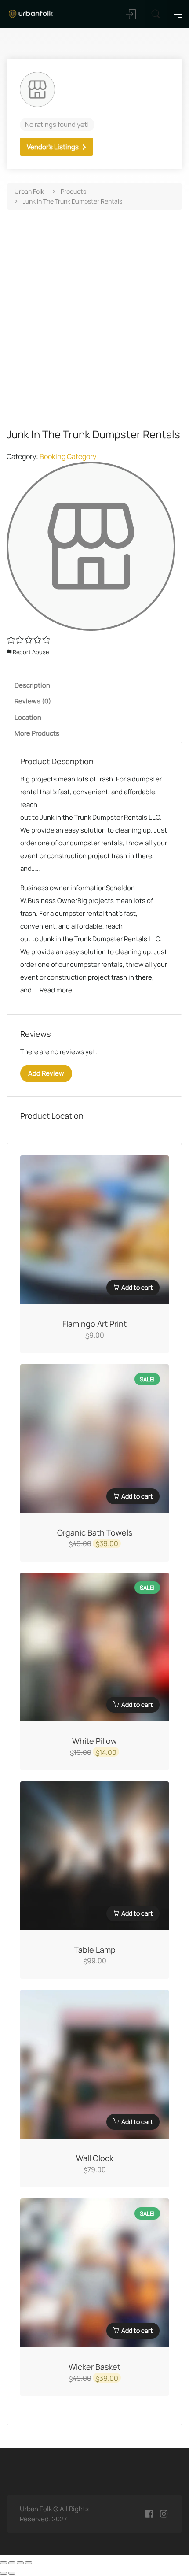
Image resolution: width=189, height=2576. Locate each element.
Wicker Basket (94, 2367)
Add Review (46, 1073)
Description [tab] (32, 685)
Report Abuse (30, 652)
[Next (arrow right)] (12, 2573)
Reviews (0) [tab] (33, 701)
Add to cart (137, 1287)
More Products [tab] (37, 733)
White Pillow (94, 1741)
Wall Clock (95, 2158)
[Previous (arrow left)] (4, 2573)
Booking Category (68, 456)
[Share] (20, 2563)
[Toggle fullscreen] (12, 2563)
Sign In (131, 14)
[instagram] (164, 2514)
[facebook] (149, 2514)
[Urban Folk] (31, 13)
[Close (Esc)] (29, 2563)
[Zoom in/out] (4, 2563)
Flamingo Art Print (94, 1324)
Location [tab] (28, 717)
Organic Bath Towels (95, 1532)
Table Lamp (95, 1950)
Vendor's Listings (53, 147)
